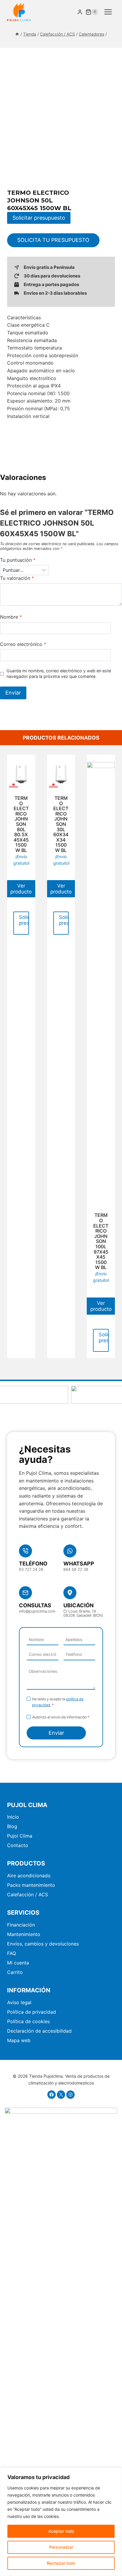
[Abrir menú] (108, 12)
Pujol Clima (20, 1836)
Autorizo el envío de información (61, 1717)
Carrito (15, 1972)
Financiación (21, 1925)
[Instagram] (70, 2095)
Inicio (13, 1817)
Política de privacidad (32, 2012)
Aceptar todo (61, 2531)
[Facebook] (52, 2095)
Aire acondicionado (29, 1876)
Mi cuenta (18, 1963)
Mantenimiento (24, 1934)
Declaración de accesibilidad (39, 2031)
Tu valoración (17, 578)
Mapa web (19, 2040)
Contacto (18, 1845)
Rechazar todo (61, 2563)
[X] (61, 2095)
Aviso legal (19, 2002)
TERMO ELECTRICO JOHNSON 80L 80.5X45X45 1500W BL (21, 824)
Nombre (11, 617)
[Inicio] (17, 34)
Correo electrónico (23, 644)
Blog (12, 1826)
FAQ (12, 1953)
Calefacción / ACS (28, 1895)
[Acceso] (80, 12)
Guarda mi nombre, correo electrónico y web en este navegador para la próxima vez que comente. (59, 673)
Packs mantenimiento (31, 1885)
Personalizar (61, 2547)
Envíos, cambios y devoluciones (43, 1944)
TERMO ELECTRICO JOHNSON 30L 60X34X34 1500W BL (61, 824)
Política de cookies (28, 2021)
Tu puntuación (18, 560)
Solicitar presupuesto (39, 218)
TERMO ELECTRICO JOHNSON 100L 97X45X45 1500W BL (101, 1241)
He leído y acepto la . (58, 1702)
